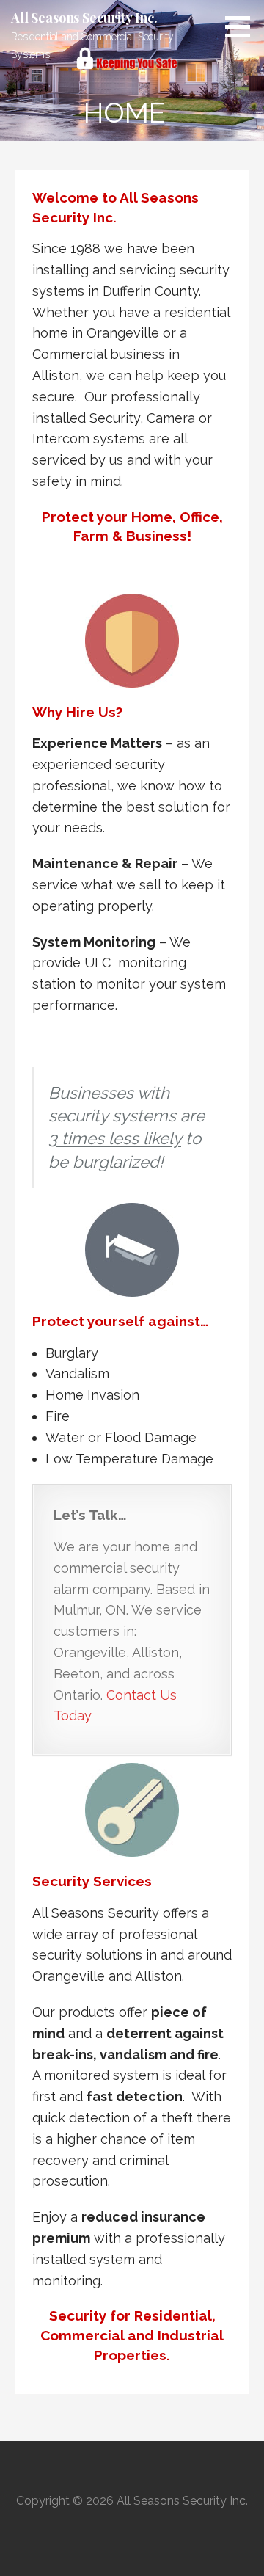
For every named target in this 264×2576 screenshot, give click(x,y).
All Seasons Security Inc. (84, 18)
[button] (243, 26)
